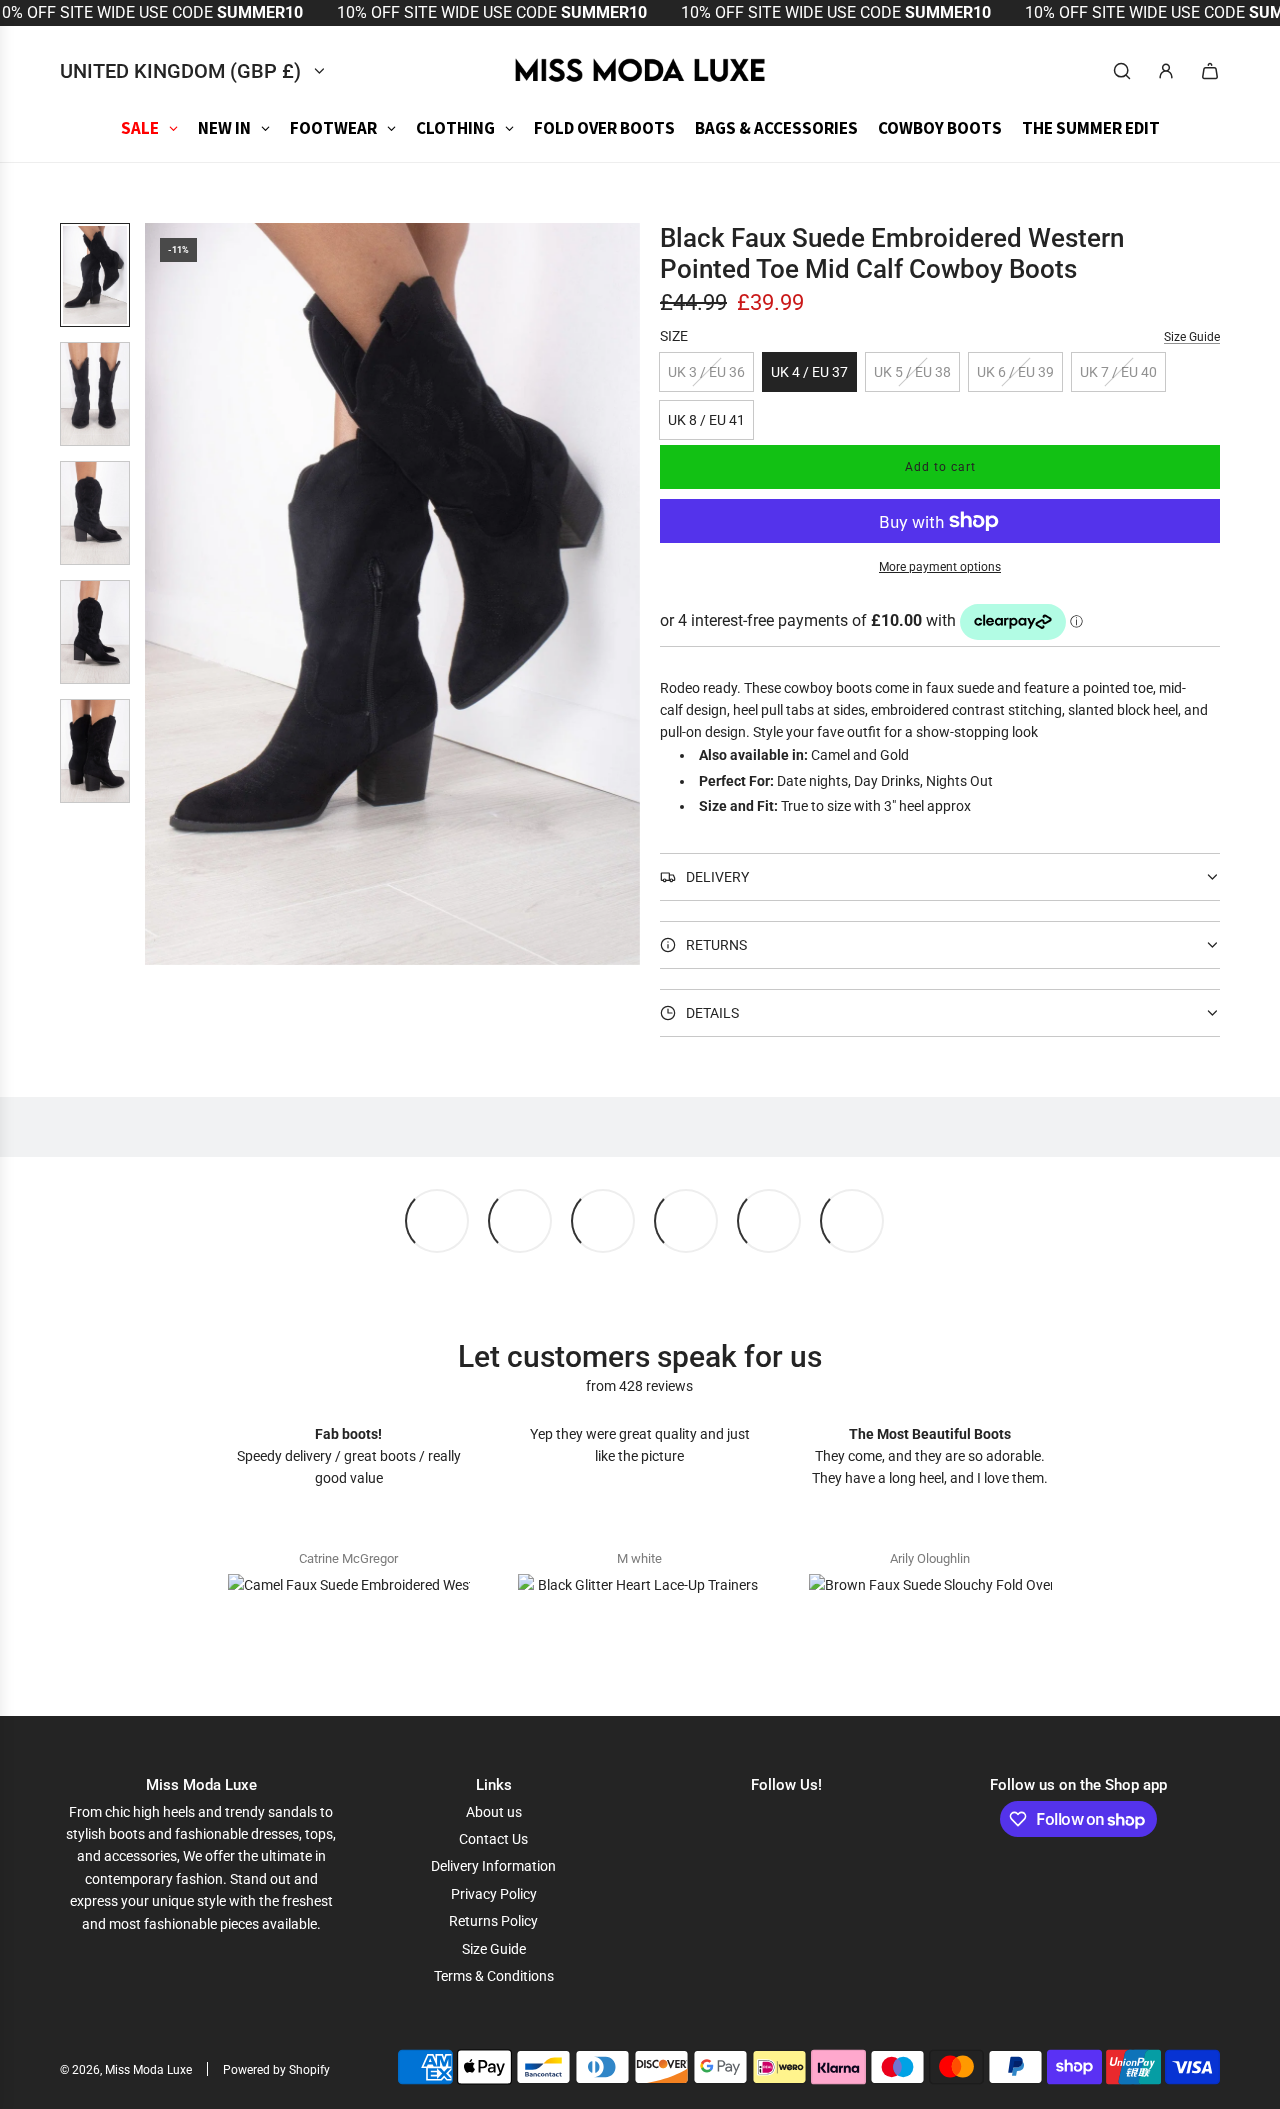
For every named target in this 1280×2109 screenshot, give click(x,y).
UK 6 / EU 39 (1015, 372)
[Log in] (1166, 71)
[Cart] (1210, 71)
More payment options (940, 567)
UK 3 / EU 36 (706, 372)
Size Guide (1192, 337)
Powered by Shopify (276, 2070)
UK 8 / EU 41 (706, 420)
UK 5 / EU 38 (912, 372)
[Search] (1122, 71)
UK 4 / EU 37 (809, 372)
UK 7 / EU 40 (1118, 372)
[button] (161, 594)
